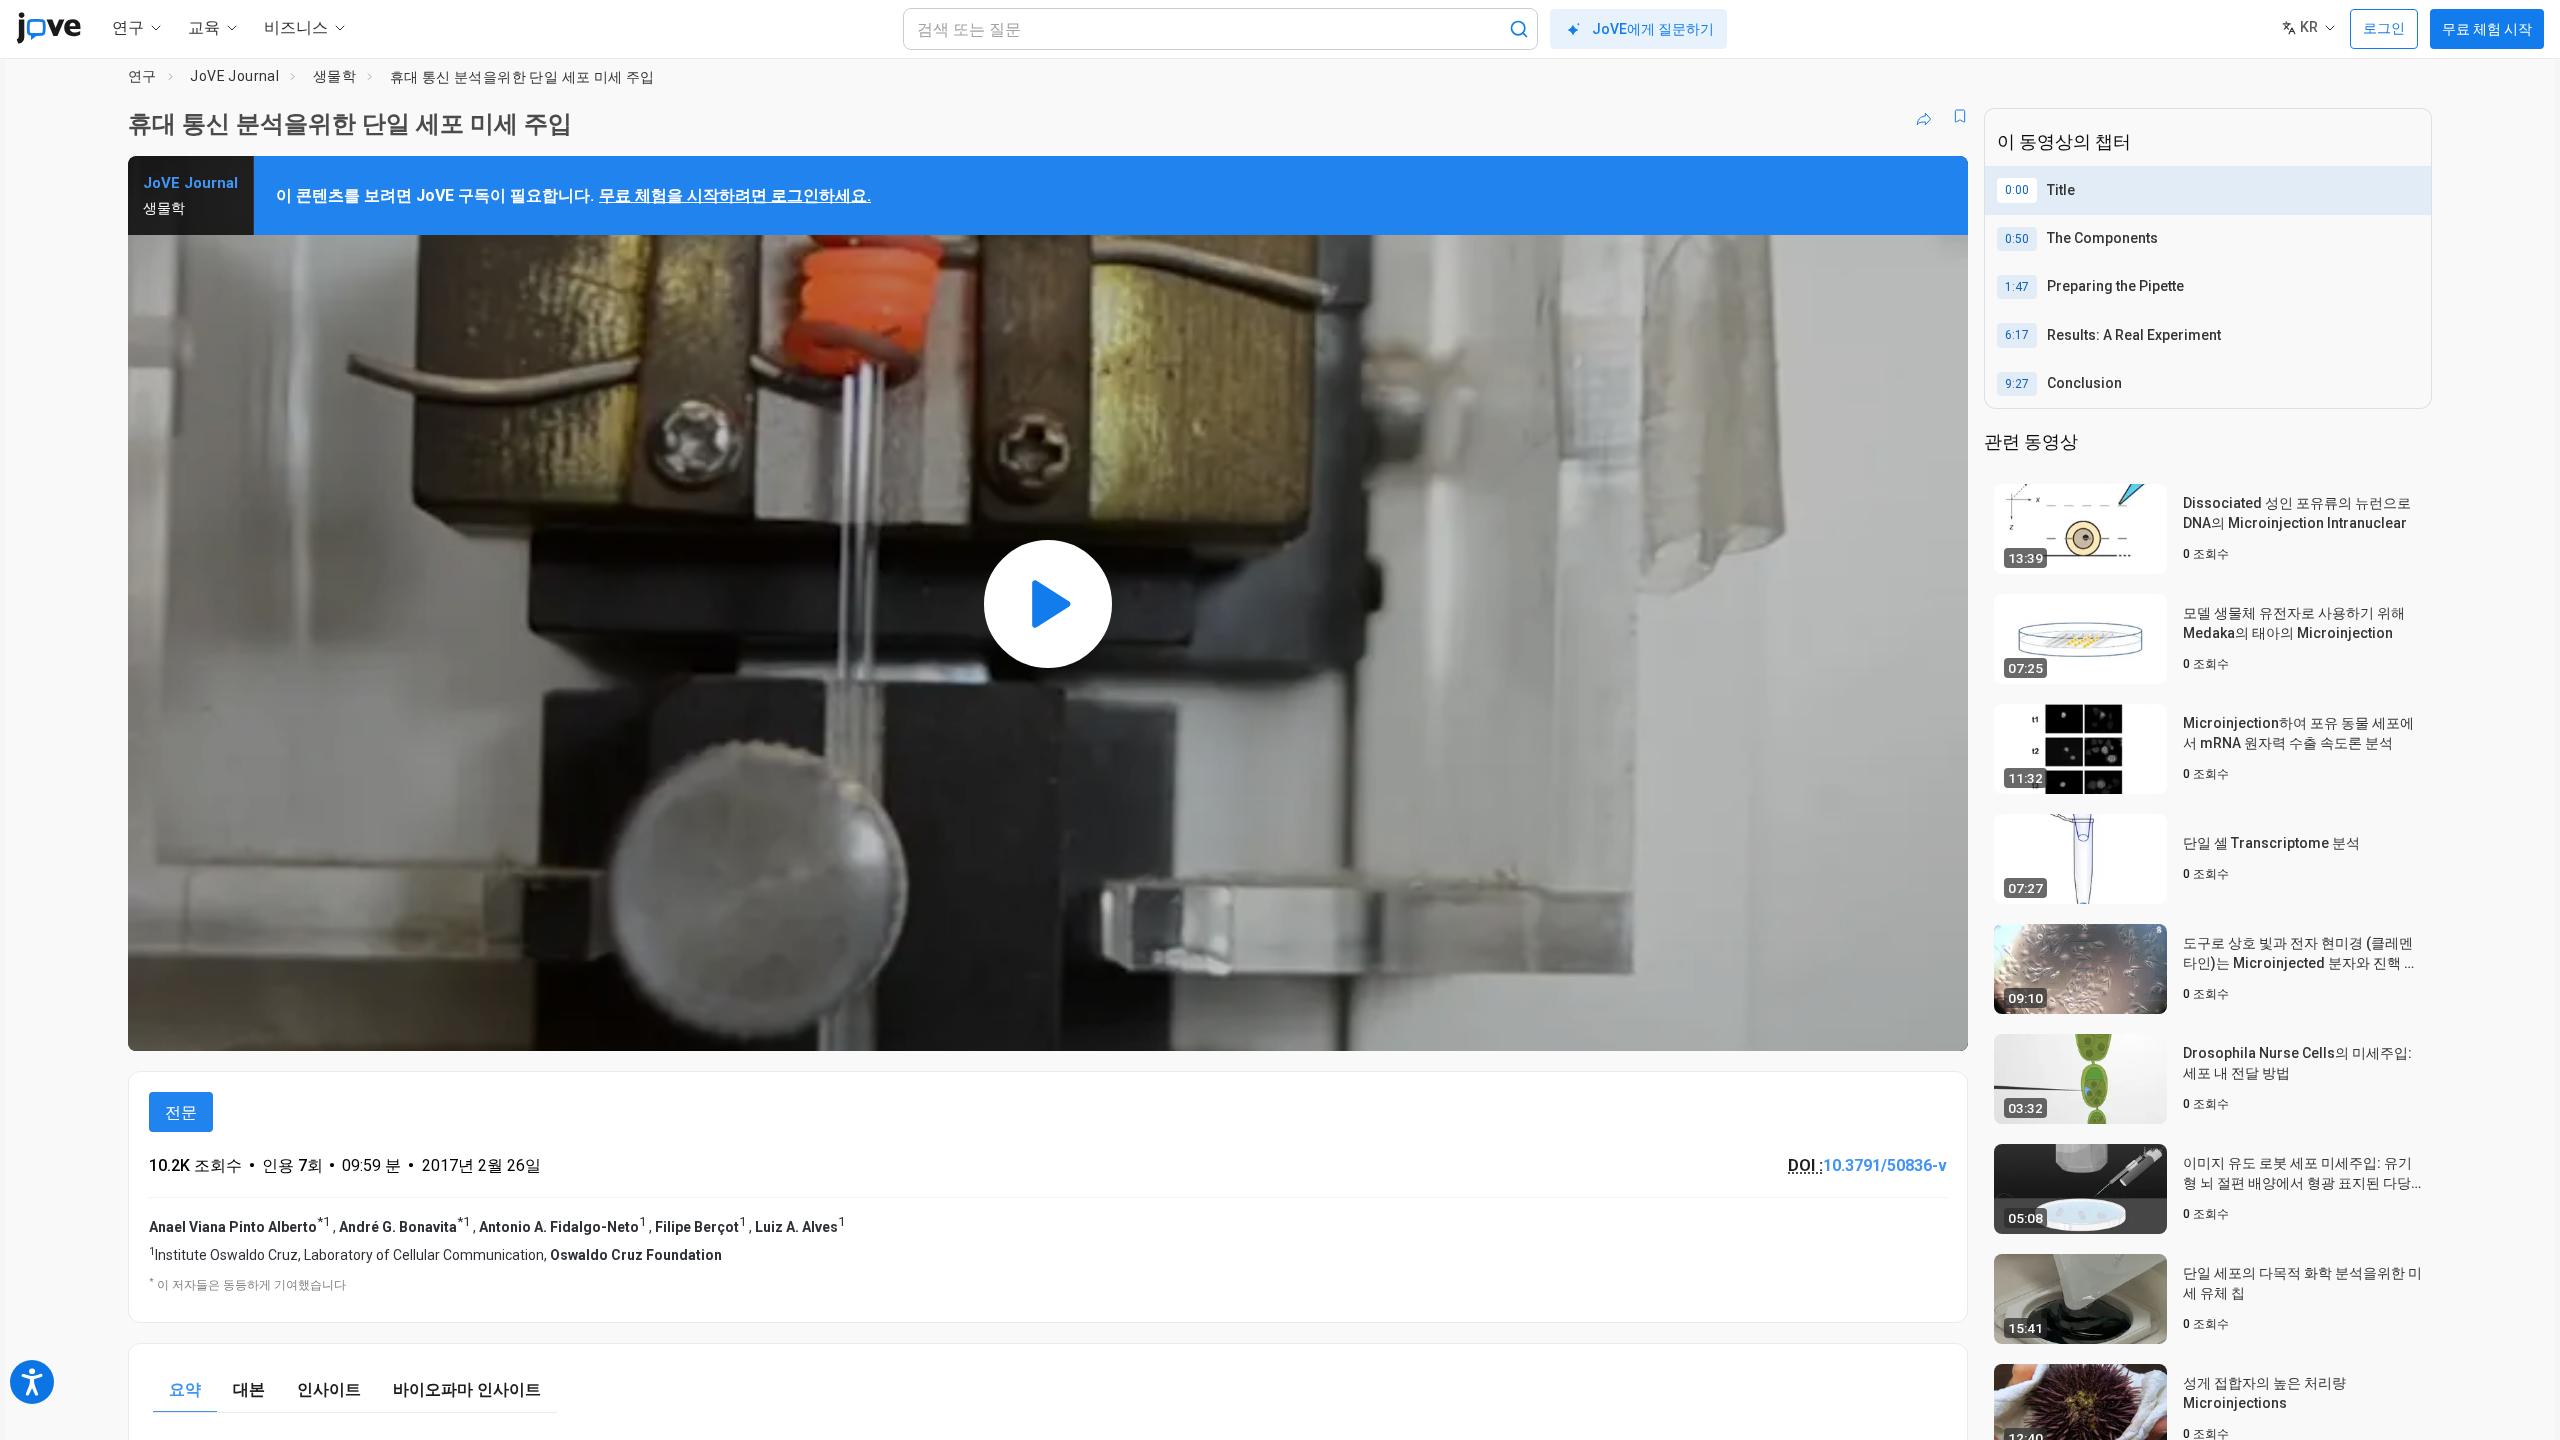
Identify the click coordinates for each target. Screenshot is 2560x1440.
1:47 (2017, 287)
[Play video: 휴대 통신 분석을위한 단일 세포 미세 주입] (1048, 603)
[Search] (1519, 29)
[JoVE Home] (48, 28)
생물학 (334, 76)
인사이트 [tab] (329, 1389)
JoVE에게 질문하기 (1653, 29)
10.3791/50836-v (1885, 1165)
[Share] (1924, 116)
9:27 (2017, 384)
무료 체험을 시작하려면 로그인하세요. (735, 195)
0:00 (2017, 190)
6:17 (2017, 335)
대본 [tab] (249, 1389)
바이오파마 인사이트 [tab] (467, 1389)
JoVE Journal (234, 76)
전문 (181, 1112)
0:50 (2017, 239)
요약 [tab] (185, 1389)
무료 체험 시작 (2487, 29)
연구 (142, 76)
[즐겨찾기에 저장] (1960, 116)
